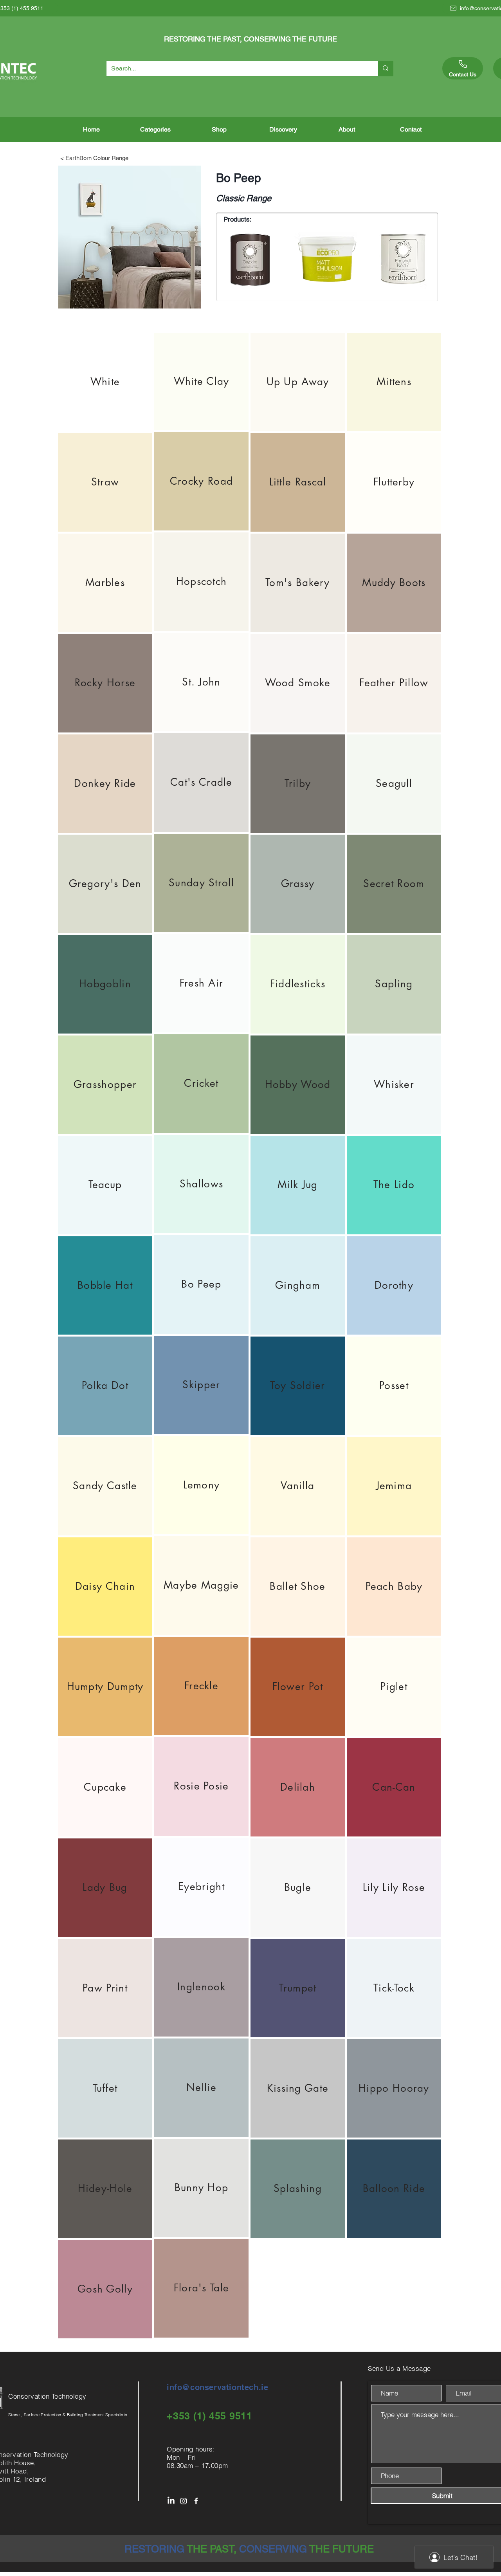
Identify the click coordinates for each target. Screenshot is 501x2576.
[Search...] (385, 69)
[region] (105, 382)
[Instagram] (184, 2501)
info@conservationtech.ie (217, 2387)
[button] (155, 129)
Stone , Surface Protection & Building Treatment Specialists (68, 2415)
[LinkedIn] (171, 2501)
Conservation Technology (48, 2396)
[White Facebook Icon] (196, 2501)
